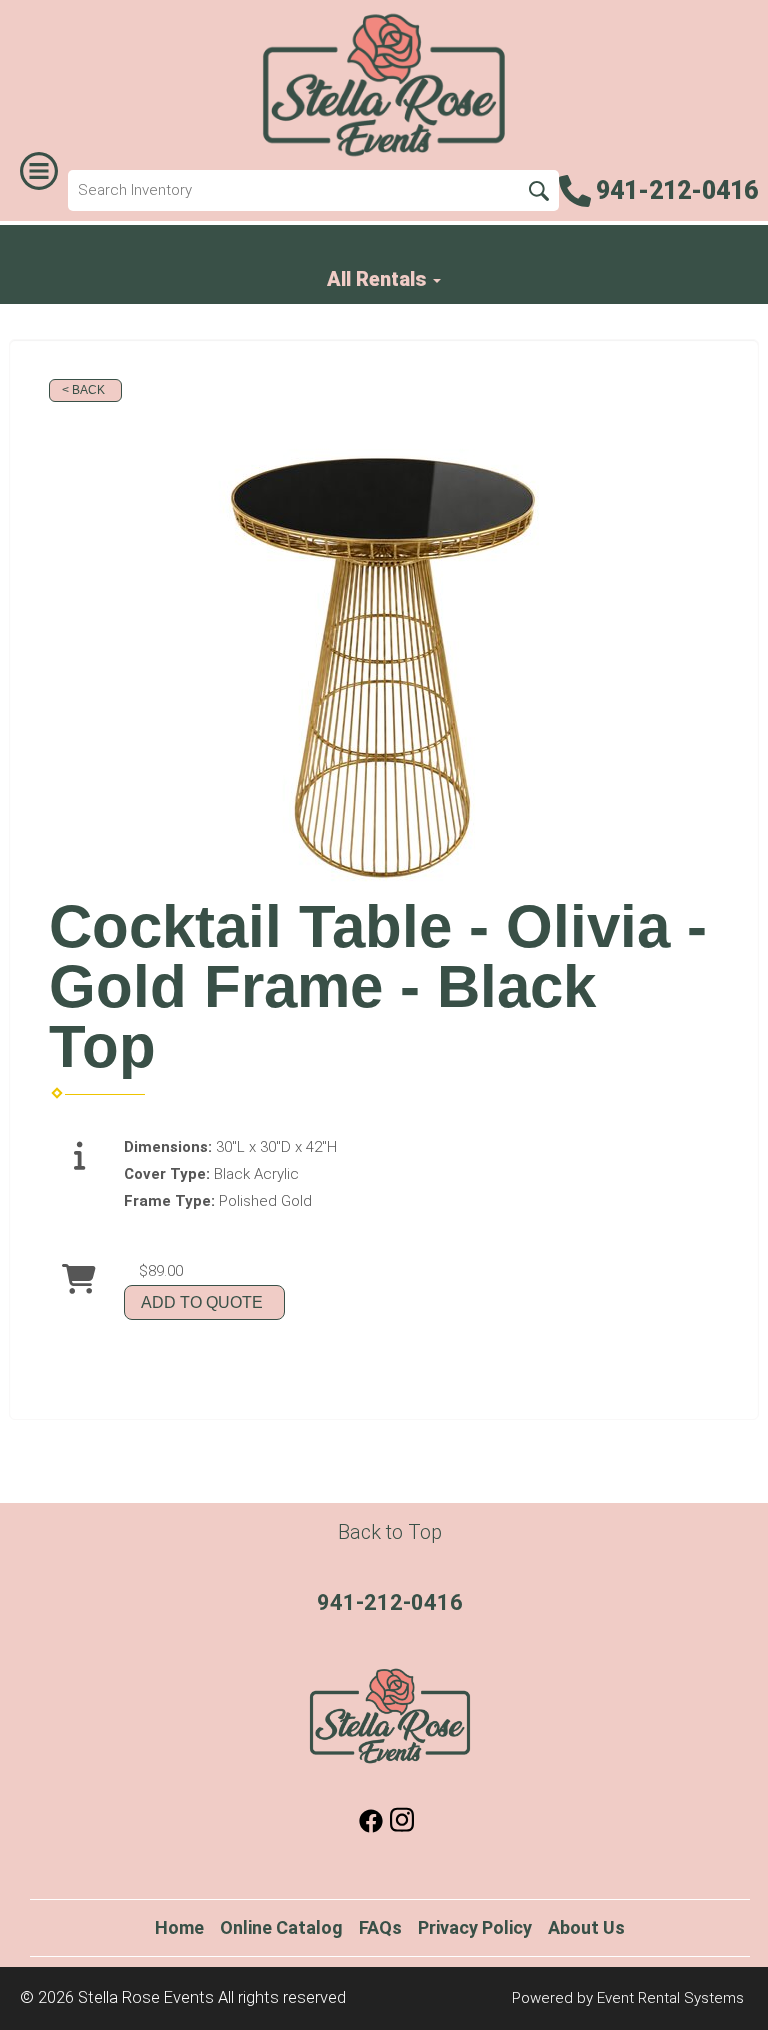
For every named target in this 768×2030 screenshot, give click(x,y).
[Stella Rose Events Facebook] (371, 1828)
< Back (83, 390)
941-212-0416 (390, 1602)
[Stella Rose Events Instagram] (402, 1828)
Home (179, 1927)
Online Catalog (281, 1927)
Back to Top (390, 1532)
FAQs (380, 1927)
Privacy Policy (475, 1927)
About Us (586, 1927)
